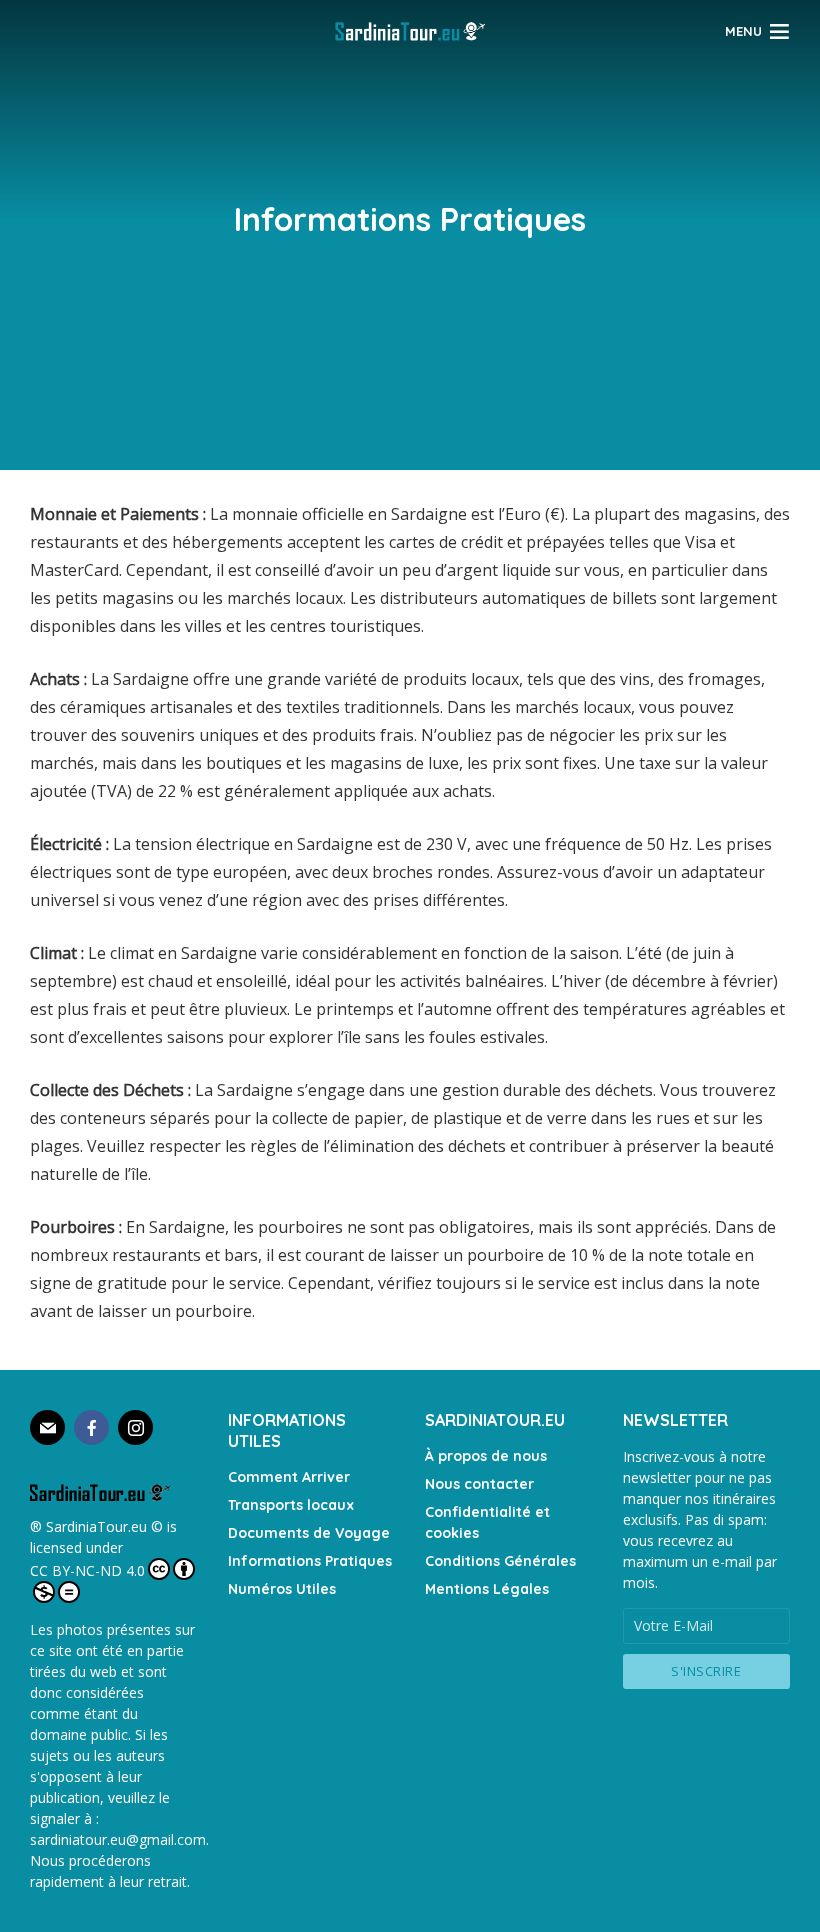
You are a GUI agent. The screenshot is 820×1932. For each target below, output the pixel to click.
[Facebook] (91, 1427)
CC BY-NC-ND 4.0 (87, 1570)
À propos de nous (486, 1456)
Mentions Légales (487, 1589)
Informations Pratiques (310, 1561)
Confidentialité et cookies (487, 1522)
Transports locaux (291, 1505)
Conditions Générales (500, 1561)
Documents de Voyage (309, 1533)
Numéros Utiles (282, 1589)
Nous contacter (479, 1484)
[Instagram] (135, 1427)
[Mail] (47, 1427)
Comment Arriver (289, 1477)
